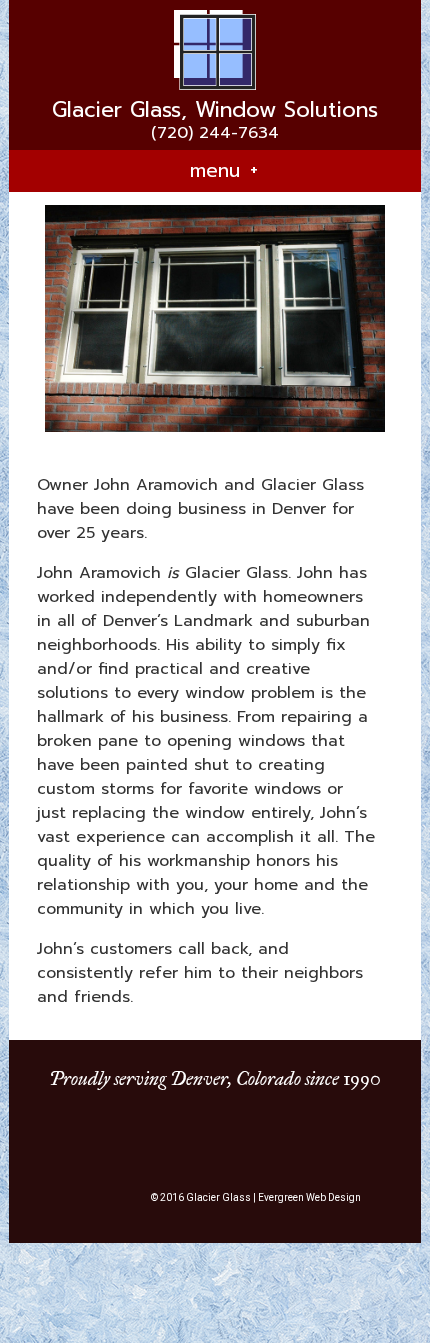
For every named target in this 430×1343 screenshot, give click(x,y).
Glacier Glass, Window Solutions (215, 110)
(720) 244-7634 (215, 133)
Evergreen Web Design (309, 1197)
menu (224, 170)
